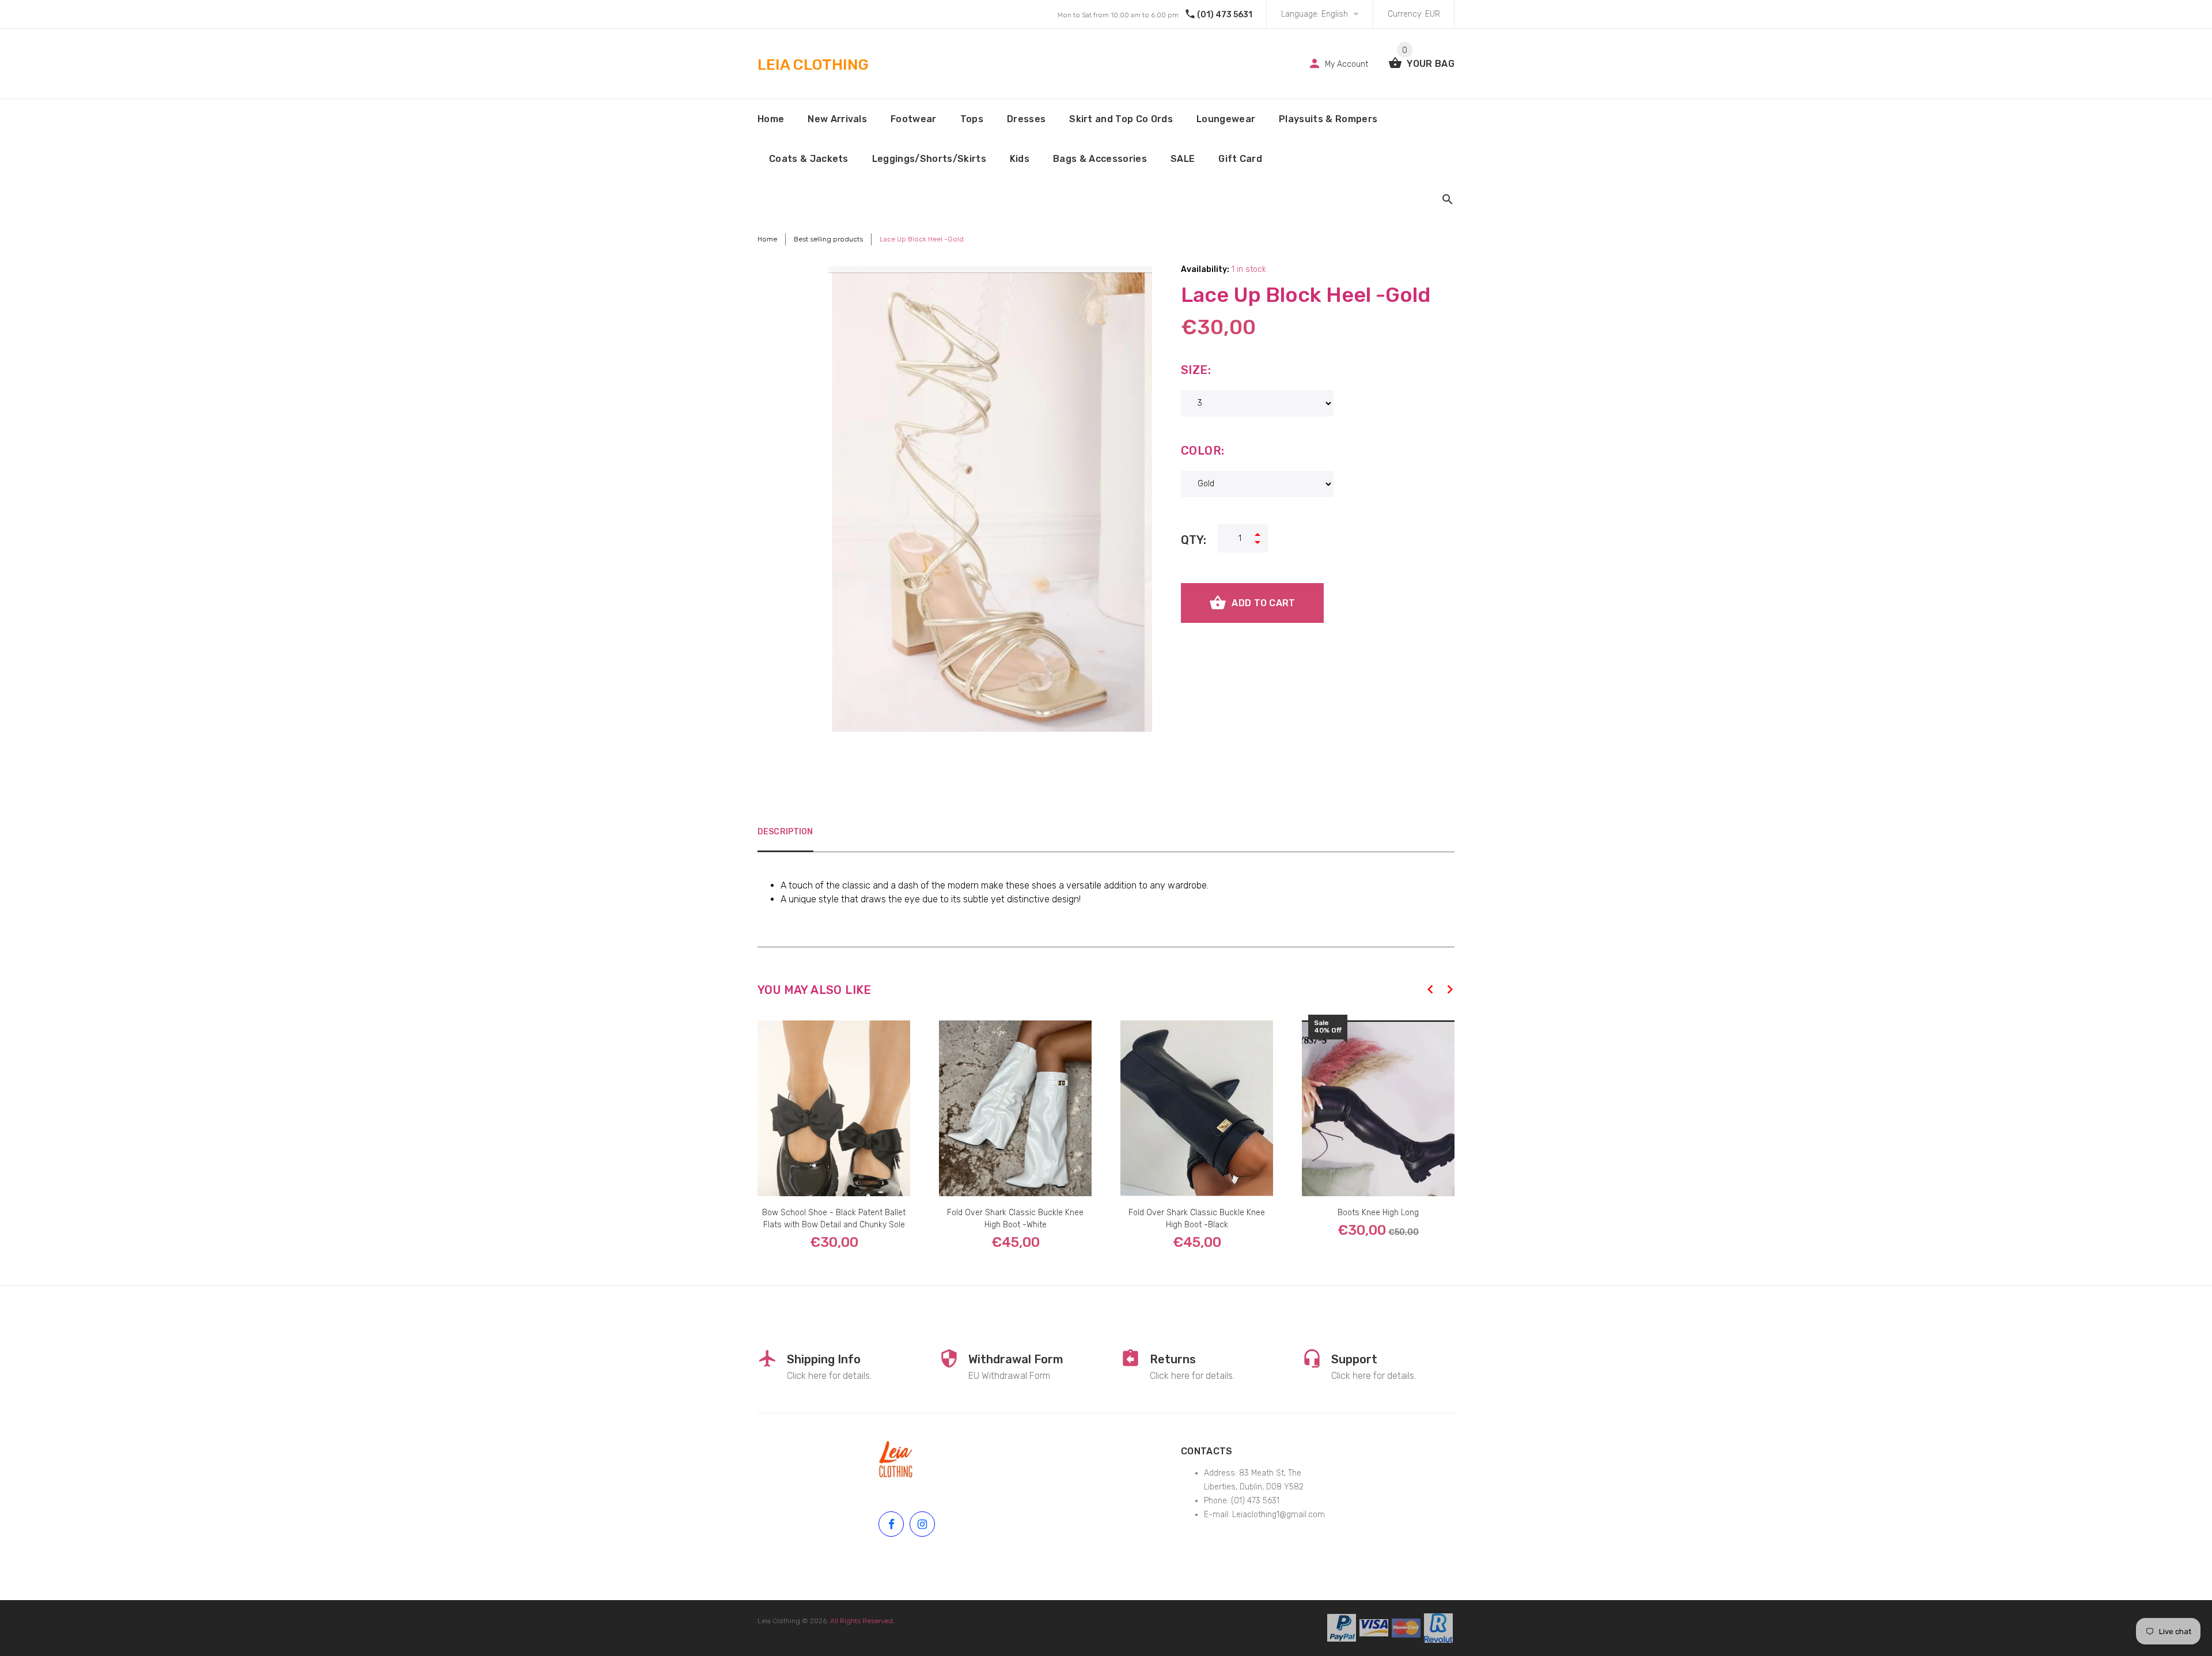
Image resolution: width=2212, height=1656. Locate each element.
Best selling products (828, 239)
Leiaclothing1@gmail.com (1279, 1515)
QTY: (1194, 540)
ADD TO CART (1263, 603)
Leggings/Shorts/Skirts (929, 159)
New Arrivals (837, 119)
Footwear (914, 119)
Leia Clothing (779, 1621)
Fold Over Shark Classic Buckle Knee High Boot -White (1015, 1219)
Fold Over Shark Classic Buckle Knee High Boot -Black (1197, 1219)
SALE (1183, 159)
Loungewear (1226, 119)
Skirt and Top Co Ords (1121, 119)
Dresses (1026, 119)
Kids (1020, 159)
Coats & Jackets (809, 159)
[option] (834, 1124)
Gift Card (1240, 159)
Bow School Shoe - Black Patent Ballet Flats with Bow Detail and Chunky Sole (834, 1219)
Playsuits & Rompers (1328, 119)
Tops (972, 119)
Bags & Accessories (1100, 159)
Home (771, 119)
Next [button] (1450, 989)
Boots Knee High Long (1378, 1213)
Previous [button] (1430, 989)
